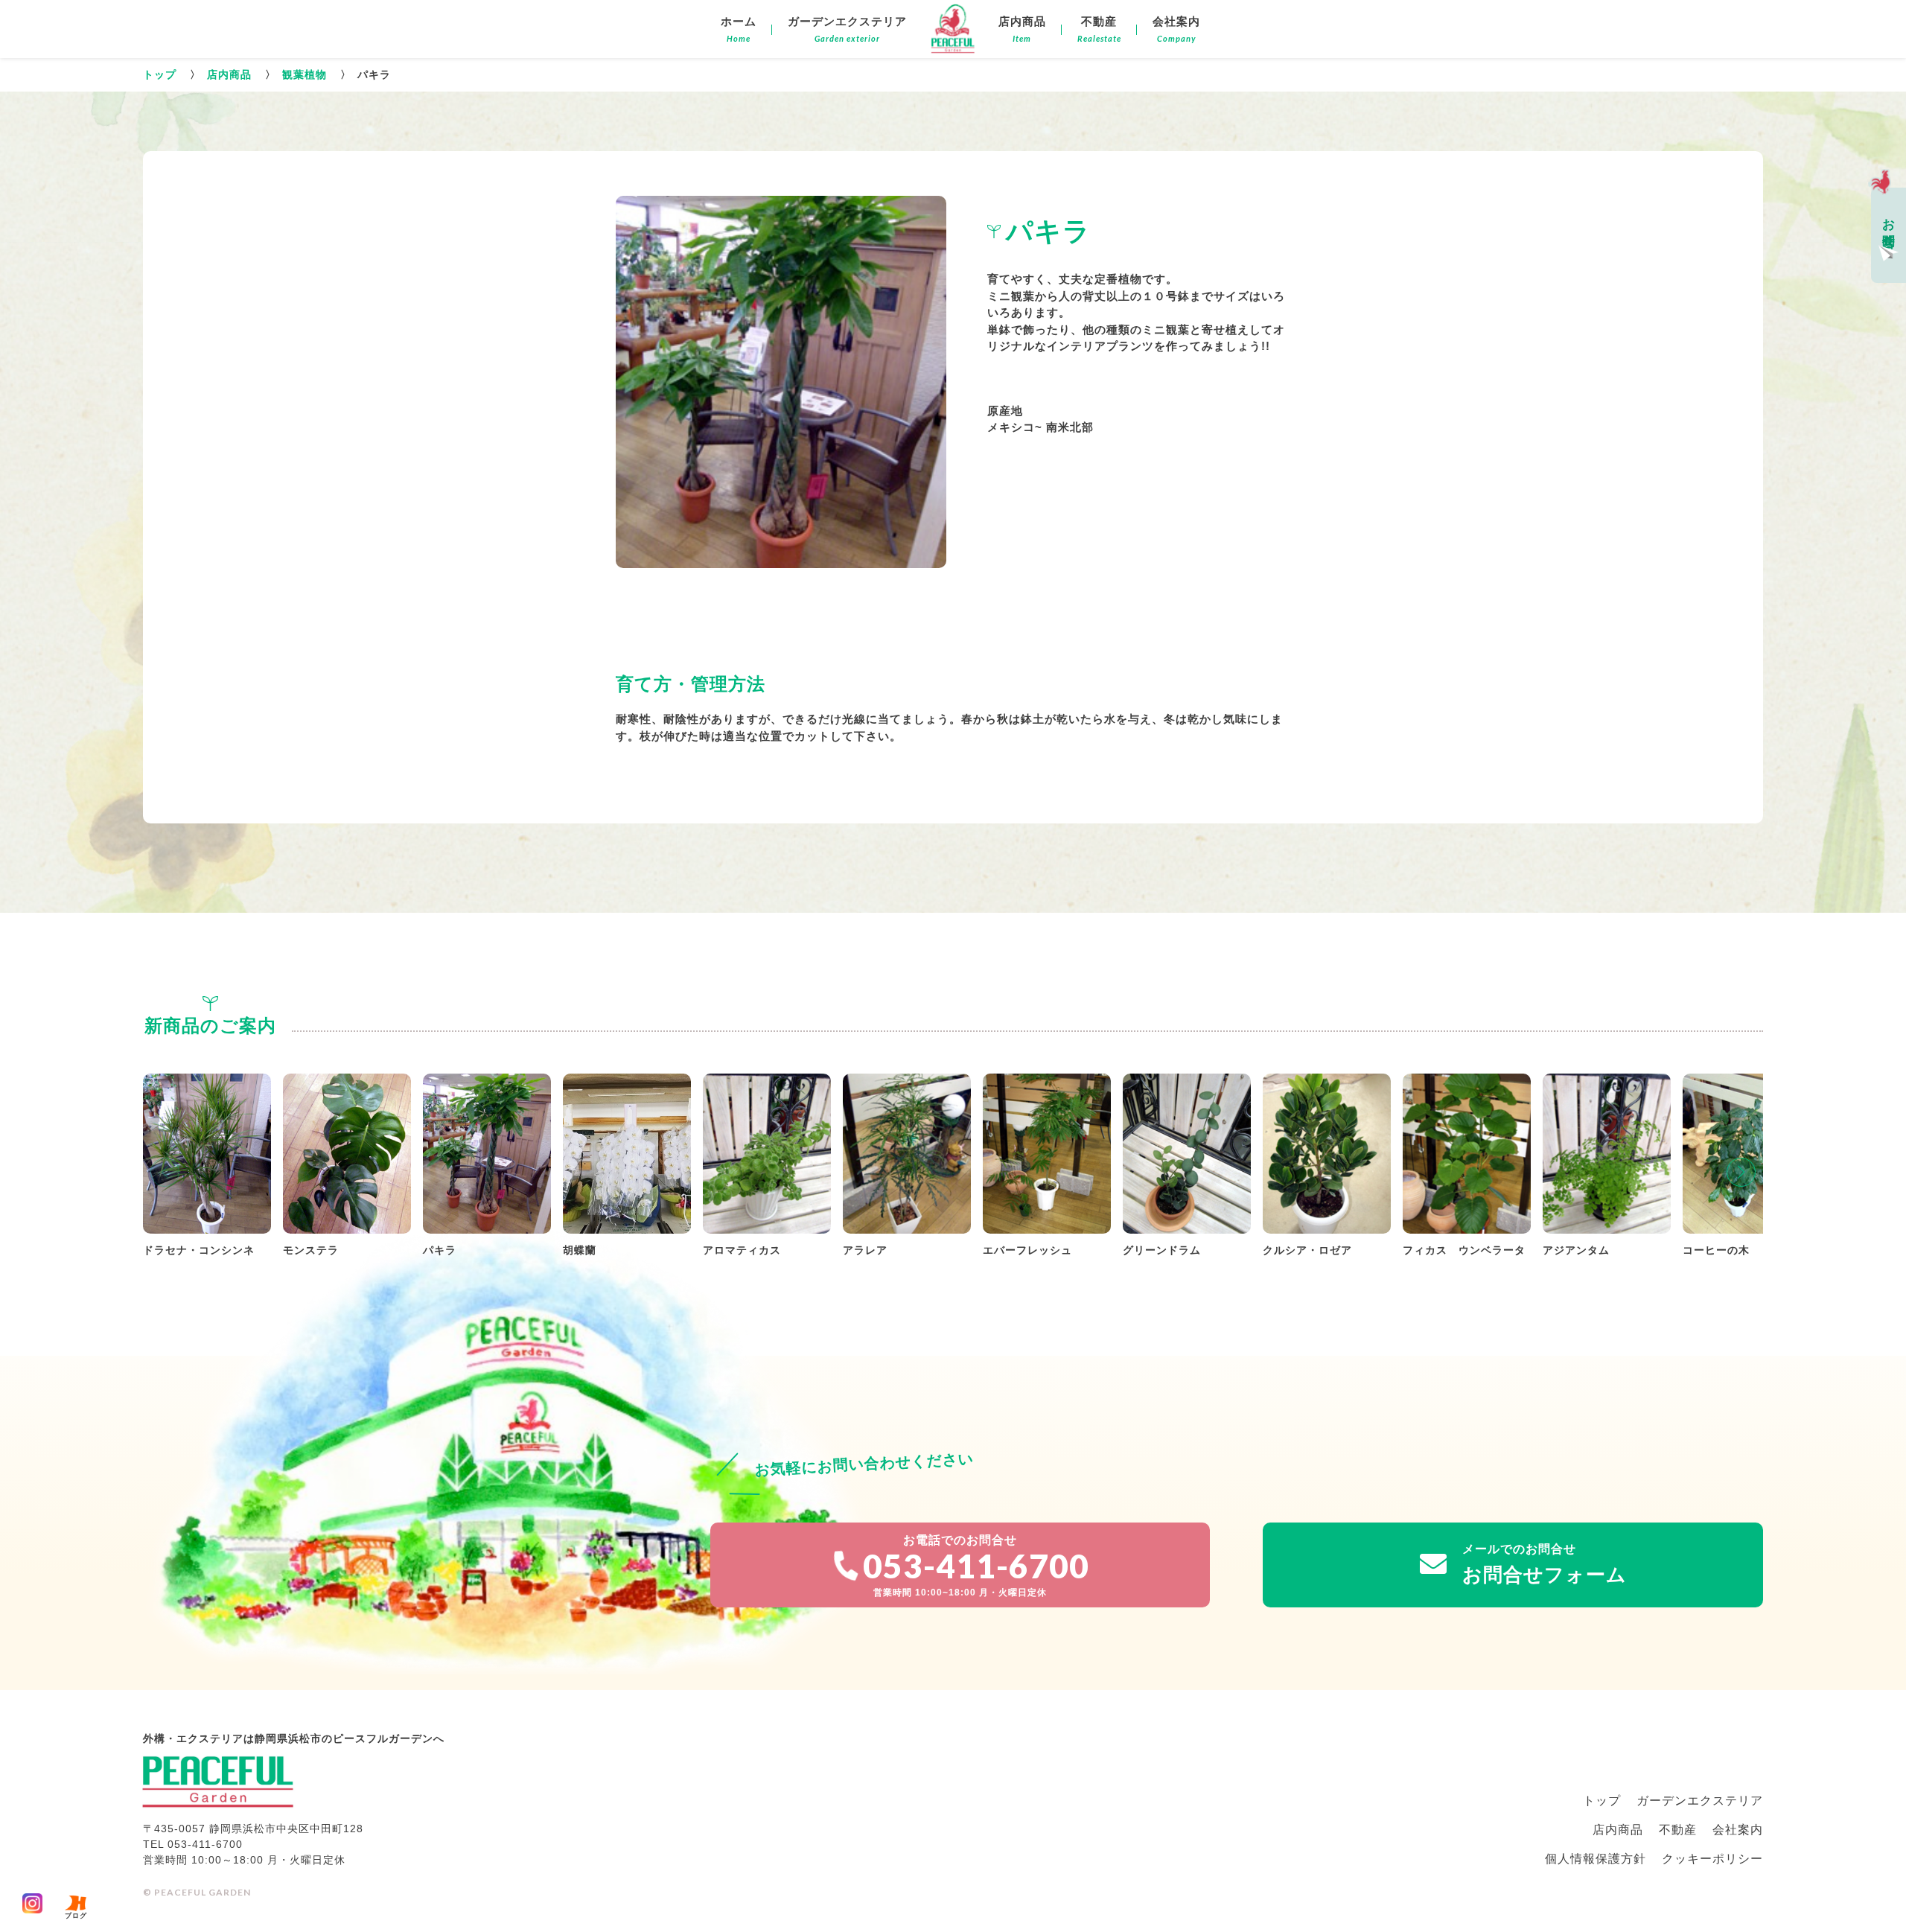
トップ (162, 74)
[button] (1741, 1172)
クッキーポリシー (1712, 1859)
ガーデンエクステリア (1700, 1801)
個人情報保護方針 (1596, 1859)
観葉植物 (306, 74)
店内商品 (231, 74)
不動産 (1678, 1830)
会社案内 (1738, 1830)
